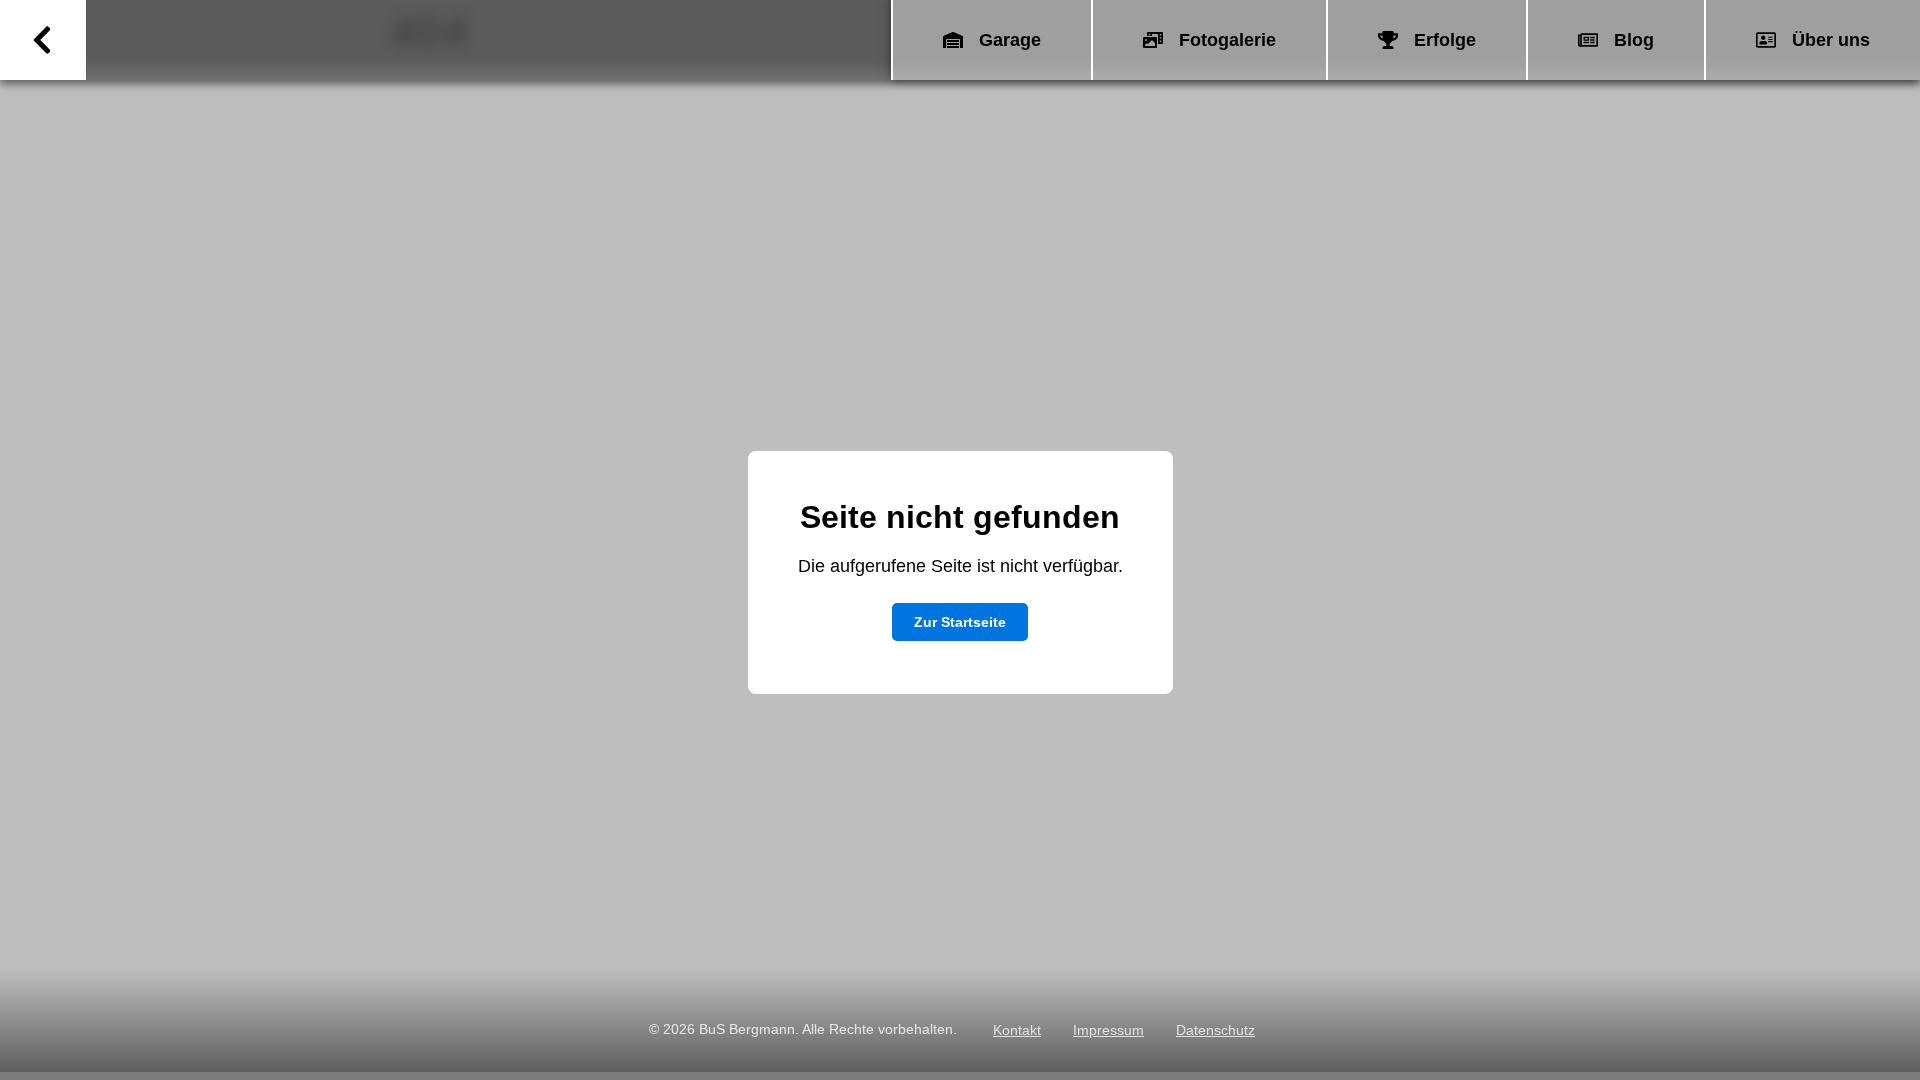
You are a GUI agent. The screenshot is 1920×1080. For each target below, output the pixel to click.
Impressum (1108, 1030)
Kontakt (1017, 1030)
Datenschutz (1215, 1030)
